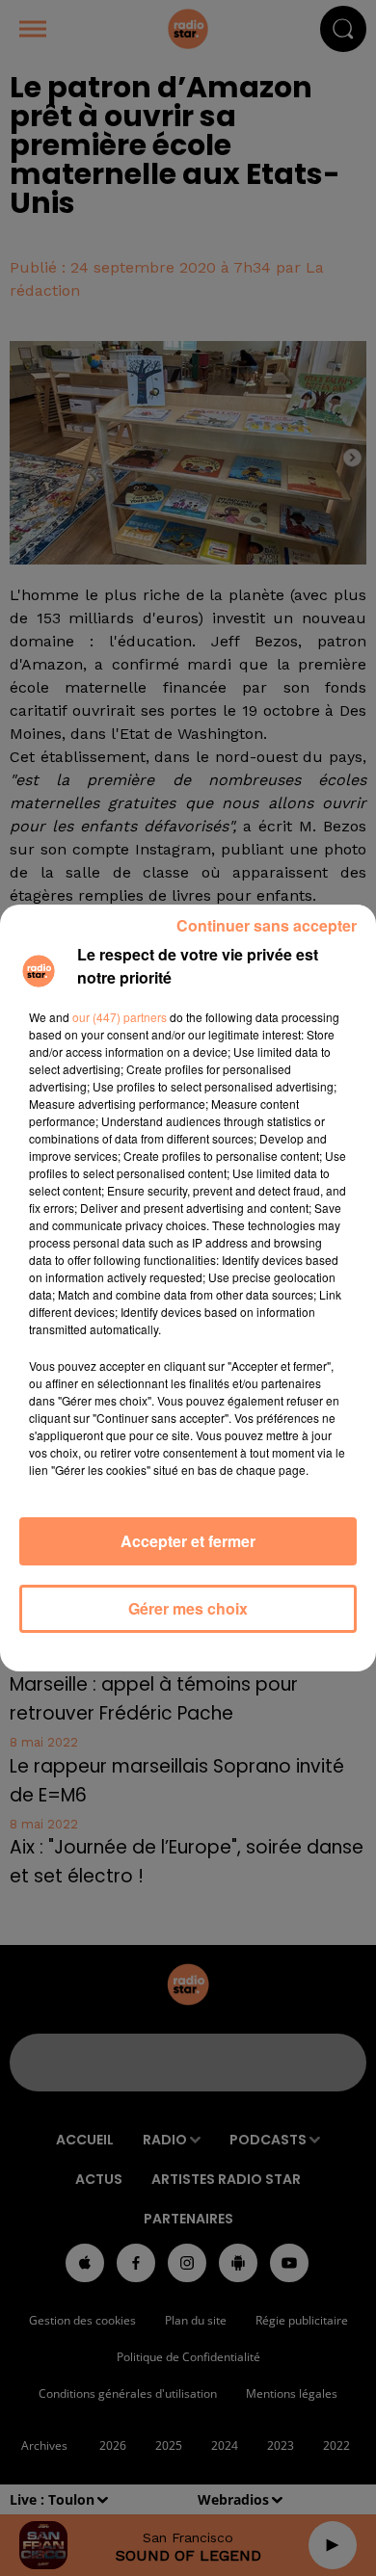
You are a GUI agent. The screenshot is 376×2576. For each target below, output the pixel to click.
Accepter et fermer (188, 1541)
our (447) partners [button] (120, 1017)
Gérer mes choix (188, 1608)
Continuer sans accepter (267, 925)
